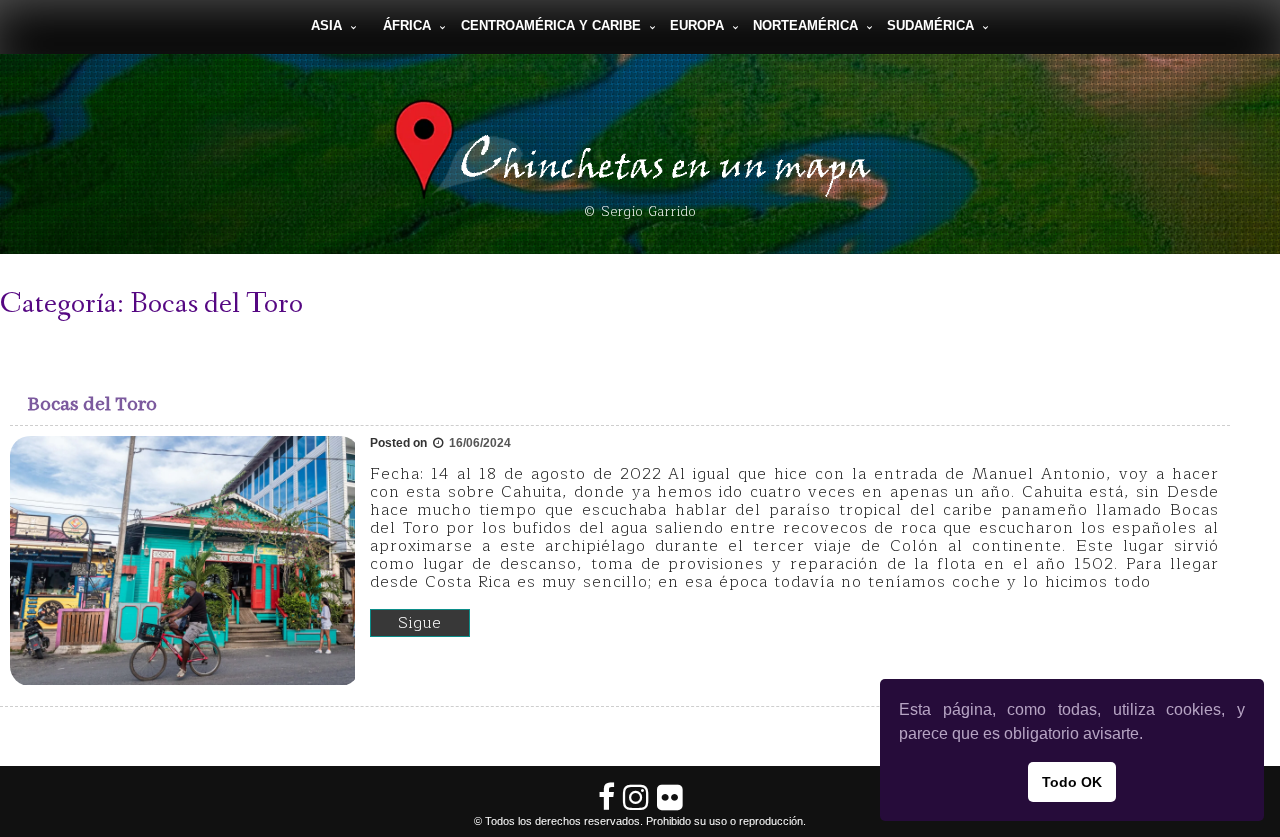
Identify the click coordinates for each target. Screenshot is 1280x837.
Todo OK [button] (1072, 782)
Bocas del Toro (92, 404)
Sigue (420, 623)
